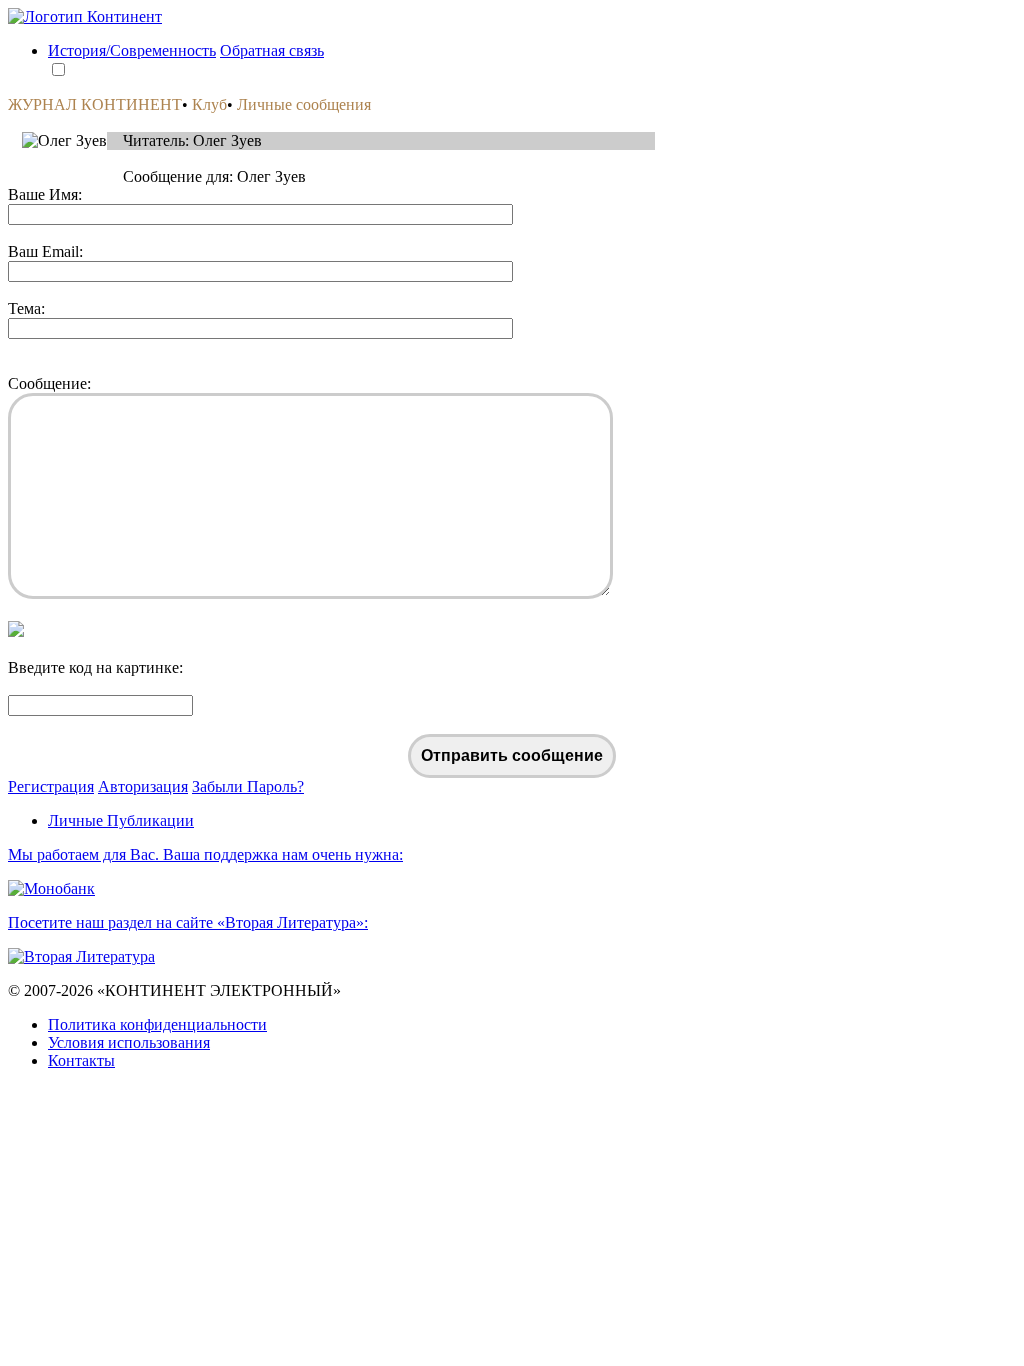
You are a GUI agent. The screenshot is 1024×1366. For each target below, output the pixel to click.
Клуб (209, 104)
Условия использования (129, 1042)
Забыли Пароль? (248, 786)
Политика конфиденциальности (157, 1024)
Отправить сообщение (512, 755)
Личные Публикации (121, 820)
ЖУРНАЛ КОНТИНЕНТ (95, 104)
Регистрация (51, 786)
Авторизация (143, 786)
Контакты (81, 1060)
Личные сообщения (304, 104)
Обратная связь (272, 50)
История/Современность (132, 50)
